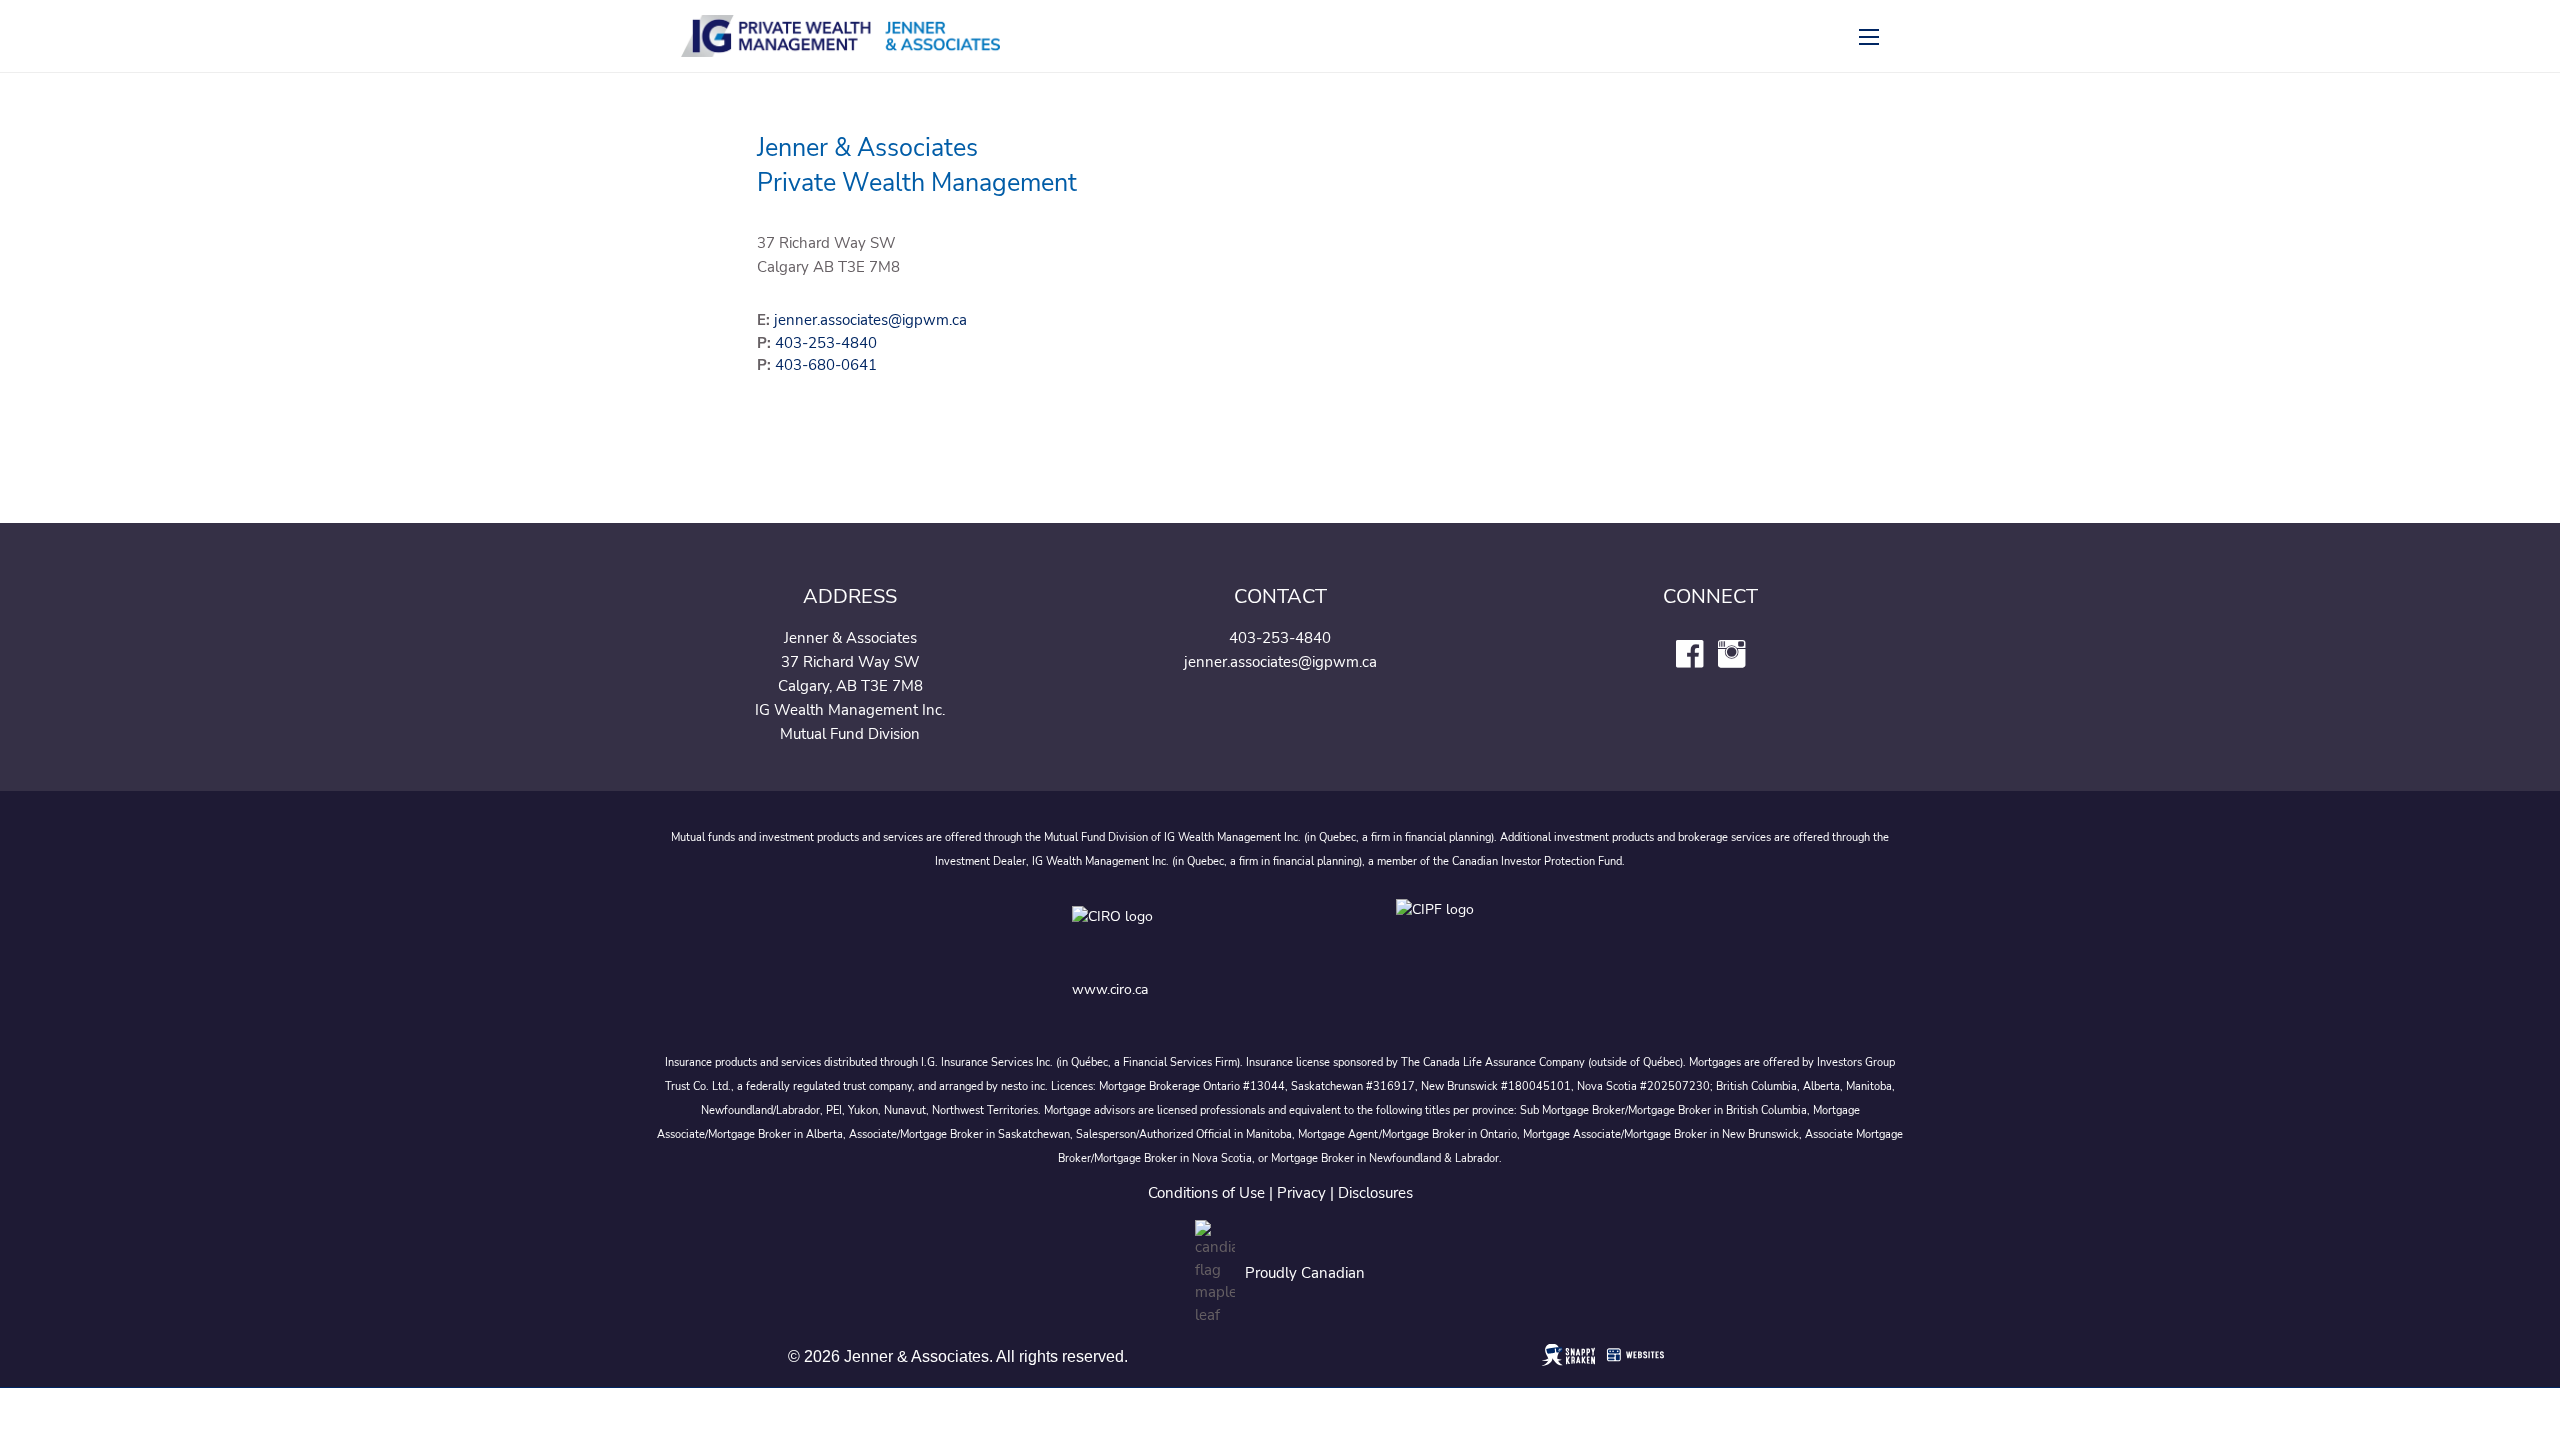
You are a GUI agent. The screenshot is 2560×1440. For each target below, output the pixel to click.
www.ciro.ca (1110, 989)
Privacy (1301, 1193)
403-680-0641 (826, 365)
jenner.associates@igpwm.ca (870, 320)
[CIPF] (1441, 931)
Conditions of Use (1206, 1193)
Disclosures (1375, 1193)
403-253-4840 (826, 343)
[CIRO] (1176, 931)
